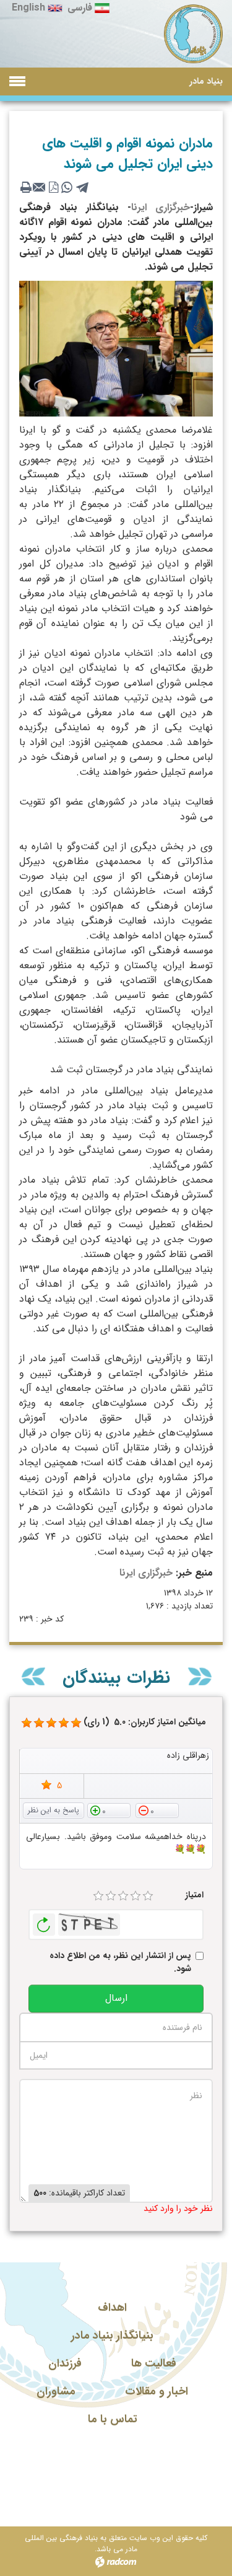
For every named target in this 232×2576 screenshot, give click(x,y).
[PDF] (53, 187)
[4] (135, 1896)
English (28, 8)
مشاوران (56, 2391)
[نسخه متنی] (26, 187)
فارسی (80, 8)
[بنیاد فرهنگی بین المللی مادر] (193, 34)
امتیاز (194, 1895)
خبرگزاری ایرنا (161, 207)
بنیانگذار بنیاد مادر (112, 2336)
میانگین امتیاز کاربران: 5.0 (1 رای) (145, 1722)
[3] (123, 1896)
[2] (111, 1896)
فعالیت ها (154, 2363)
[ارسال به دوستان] (40, 187)
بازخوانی (44, 1921)
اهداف (112, 2308)
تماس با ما (113, 2419)
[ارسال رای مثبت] (109, 1810)
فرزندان (65, 2363)
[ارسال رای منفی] (157, 1810)
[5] (27, 1723)
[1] (98, 1896)
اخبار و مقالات (157, 2391)
